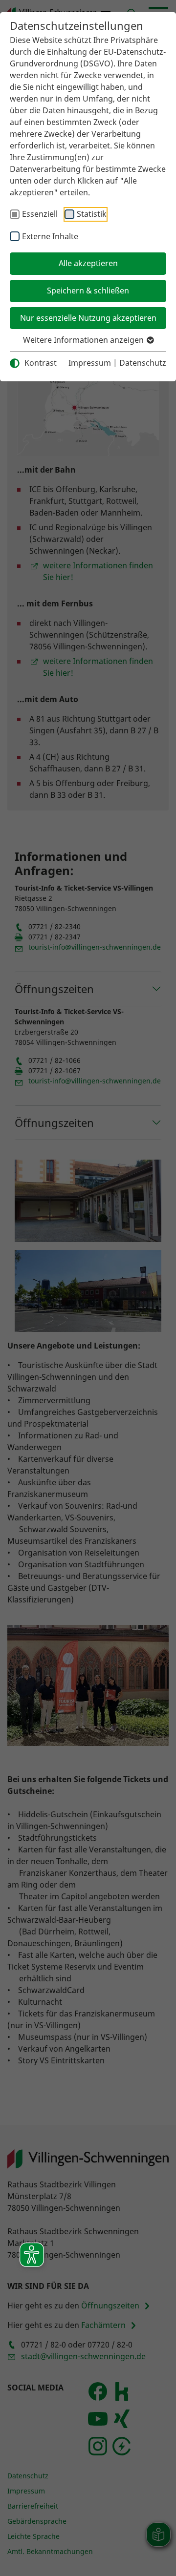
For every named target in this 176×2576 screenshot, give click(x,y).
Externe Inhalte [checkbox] (50, 236)
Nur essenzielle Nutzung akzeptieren (88, 318)
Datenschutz (143, 363)
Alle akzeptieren (88, 263)
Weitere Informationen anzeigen (84, 340)
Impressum (90, 363)
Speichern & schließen (88, 291)
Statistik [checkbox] (92, 214)
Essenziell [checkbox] (40, 214)
